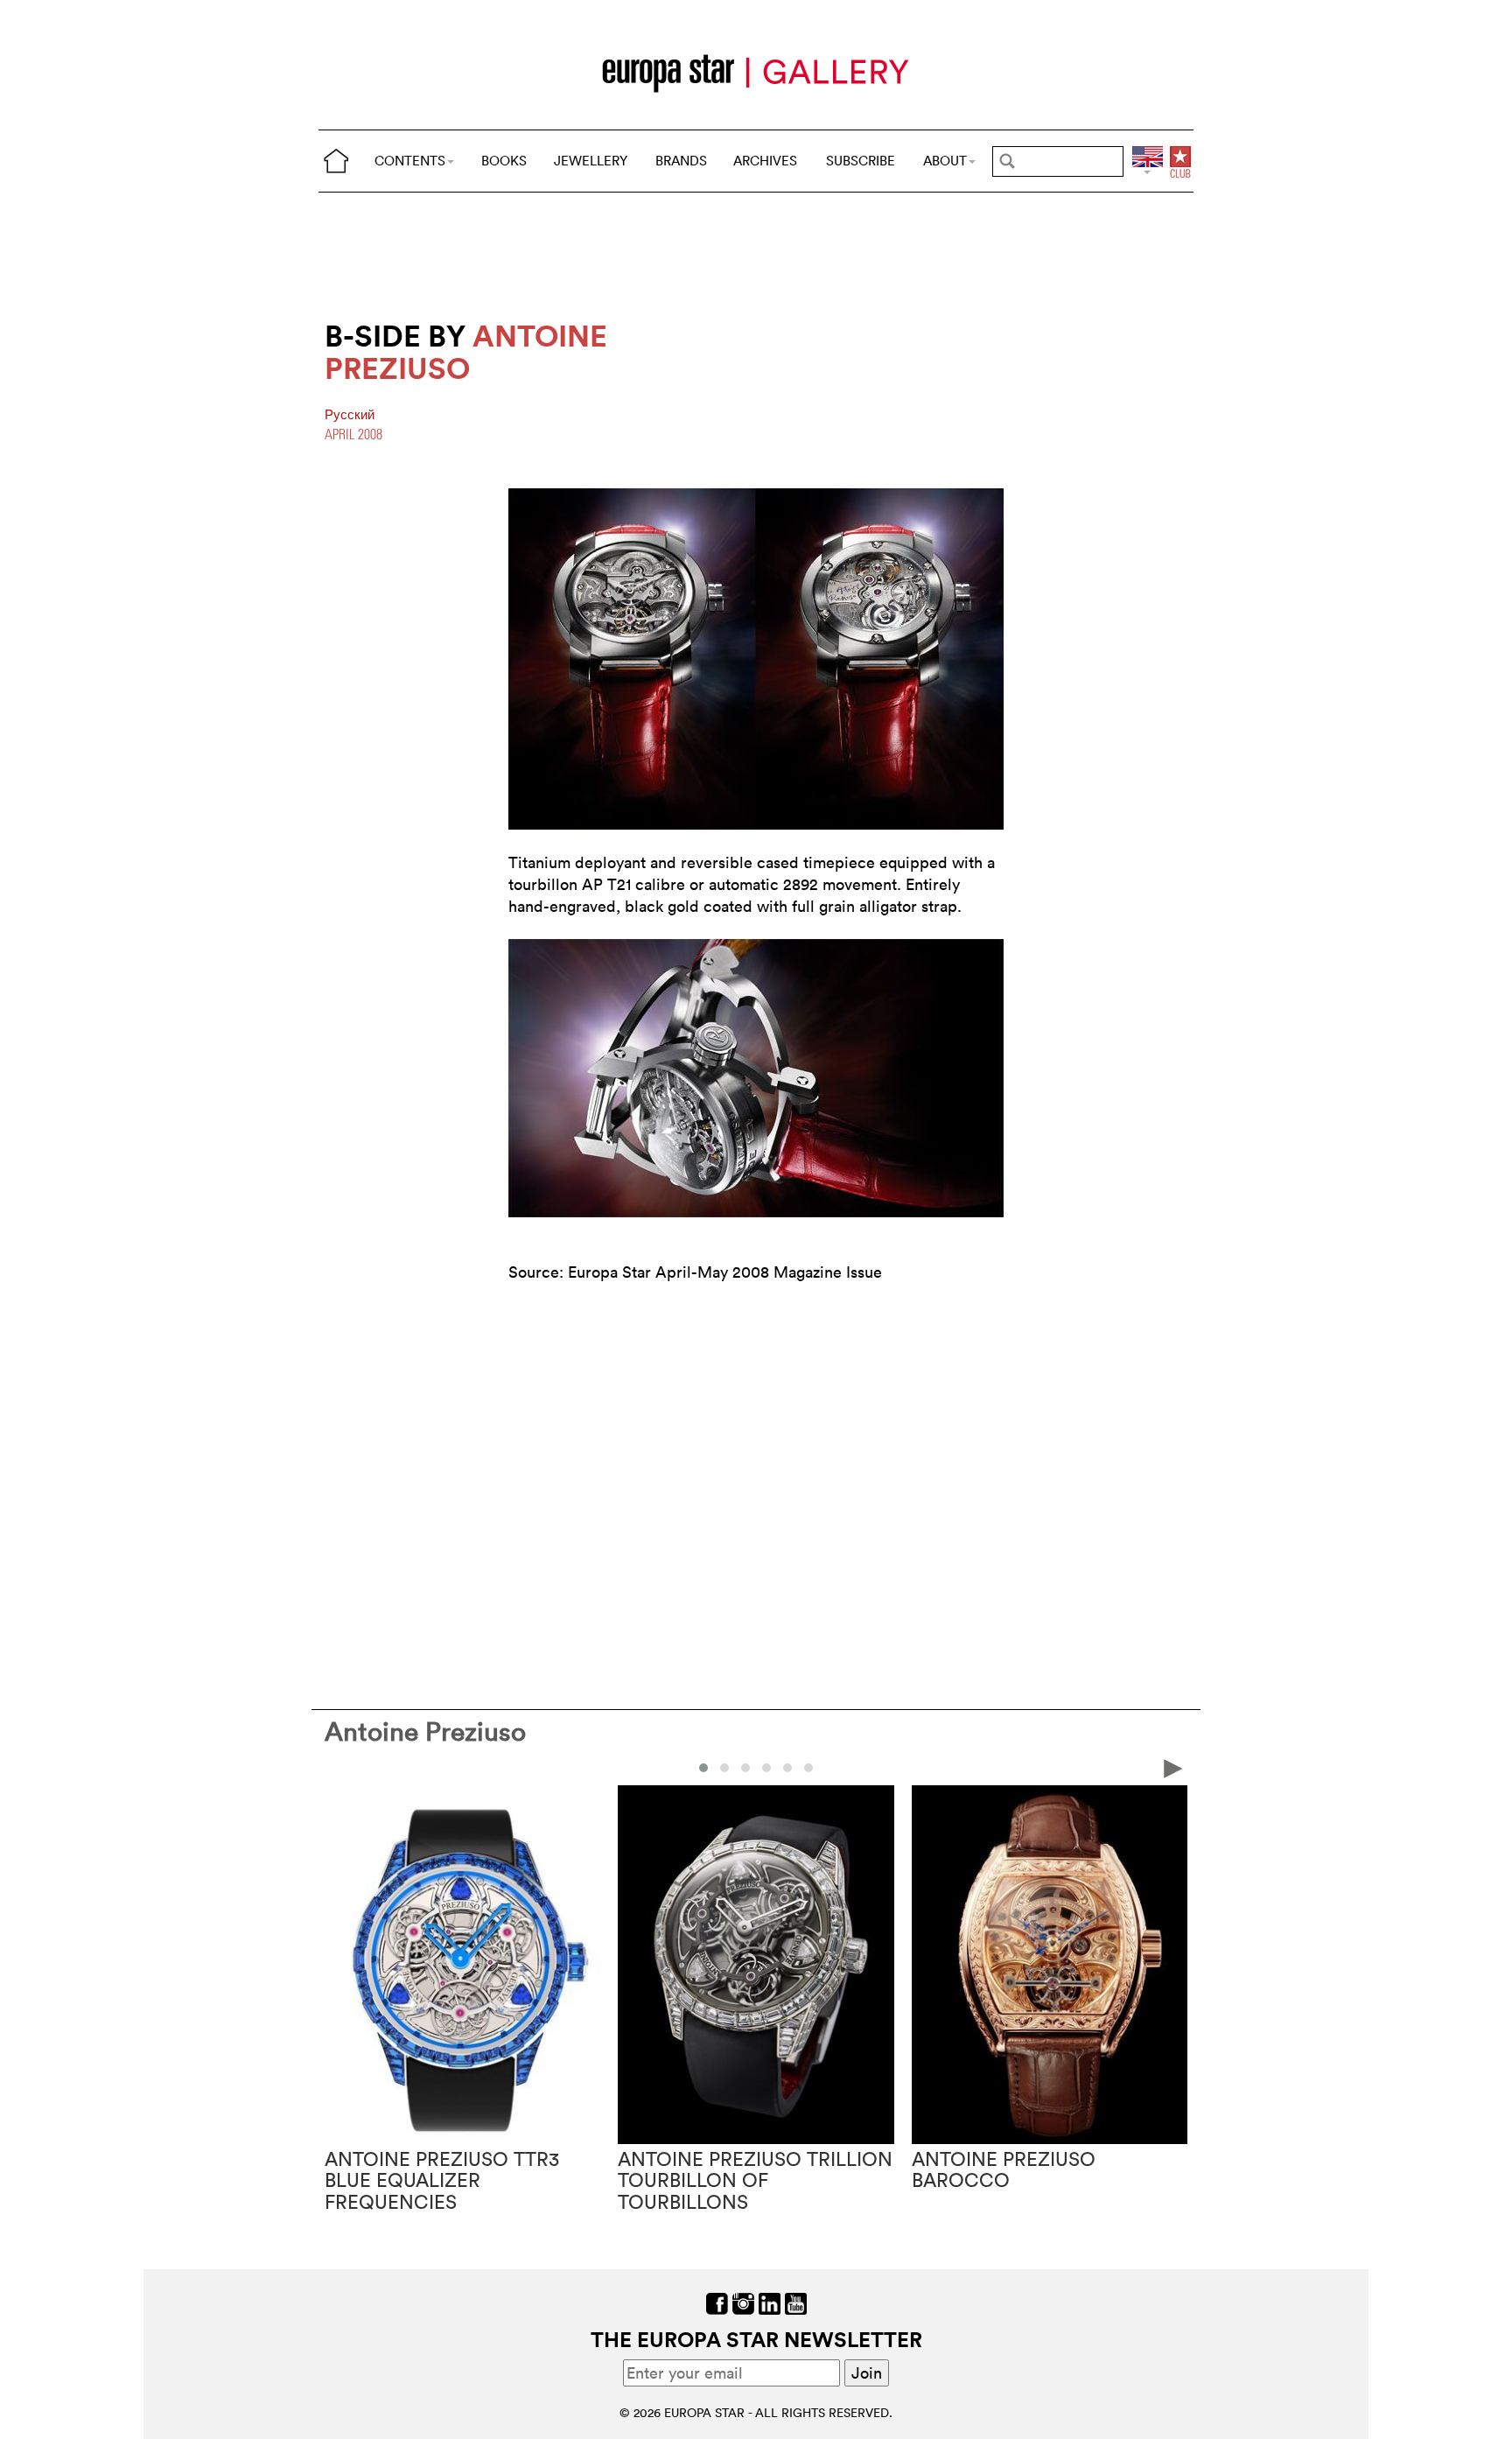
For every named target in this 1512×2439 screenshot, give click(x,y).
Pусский (350, 415)
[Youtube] (796, 2302)
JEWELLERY (591, 161)
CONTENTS (410, 161)
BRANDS (681, 161)
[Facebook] (717, 2302)
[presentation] (339, 1767)
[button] (703, 1768)
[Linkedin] (770, 2302)
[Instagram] (743, 2302)
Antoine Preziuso (425, 1731)
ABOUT (945, 161)
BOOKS (504, 161)
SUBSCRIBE (861, 161)
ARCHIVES (765, 161)
